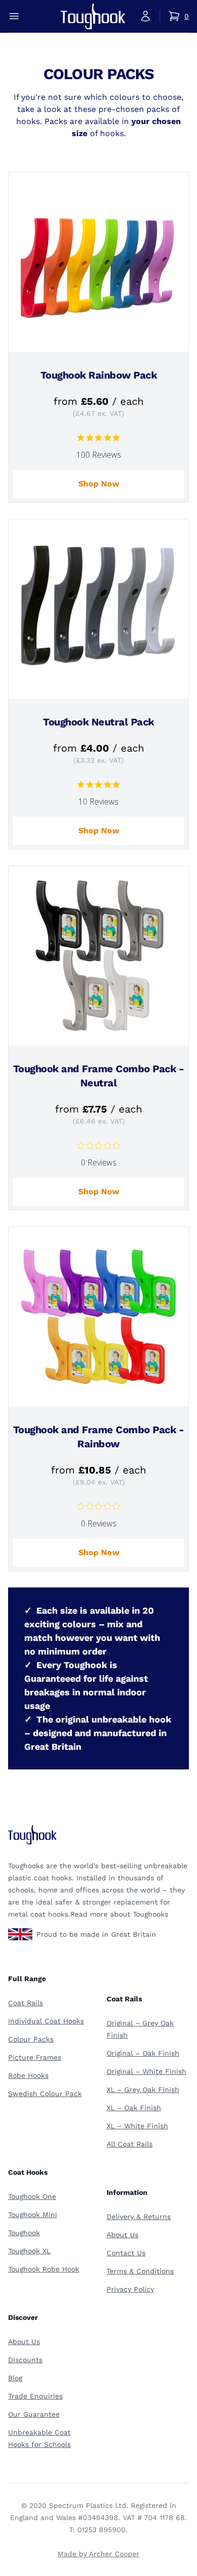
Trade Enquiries (35, 2396)
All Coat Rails (130, 2144)
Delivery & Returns (139, 2217)
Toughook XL (29, 2251)
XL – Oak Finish (134, 2108)
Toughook (24, 2233)
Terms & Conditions (140, 2271)
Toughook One (32, 2196)
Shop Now (99, 484)
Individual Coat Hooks (46, 2021)
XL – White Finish (137, 2126)
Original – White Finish (146, 2071)
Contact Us (126, 2253)
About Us (122, 2235)
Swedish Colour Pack (45, 2094)
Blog (15, 2378)
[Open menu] (14, 16)
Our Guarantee (34, 2414)
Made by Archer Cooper (98, 2554)
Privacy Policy (130, 2289)
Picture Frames (35, 2057)
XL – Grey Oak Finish (143, 2090)
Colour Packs (31, 2039)
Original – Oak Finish (143, 2053)
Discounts (25, 2360)
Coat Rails (26, 2003)
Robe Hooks (28, 2075)
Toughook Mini (33, 2215)
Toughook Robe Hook (44, 2269)
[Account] (145, 16)
